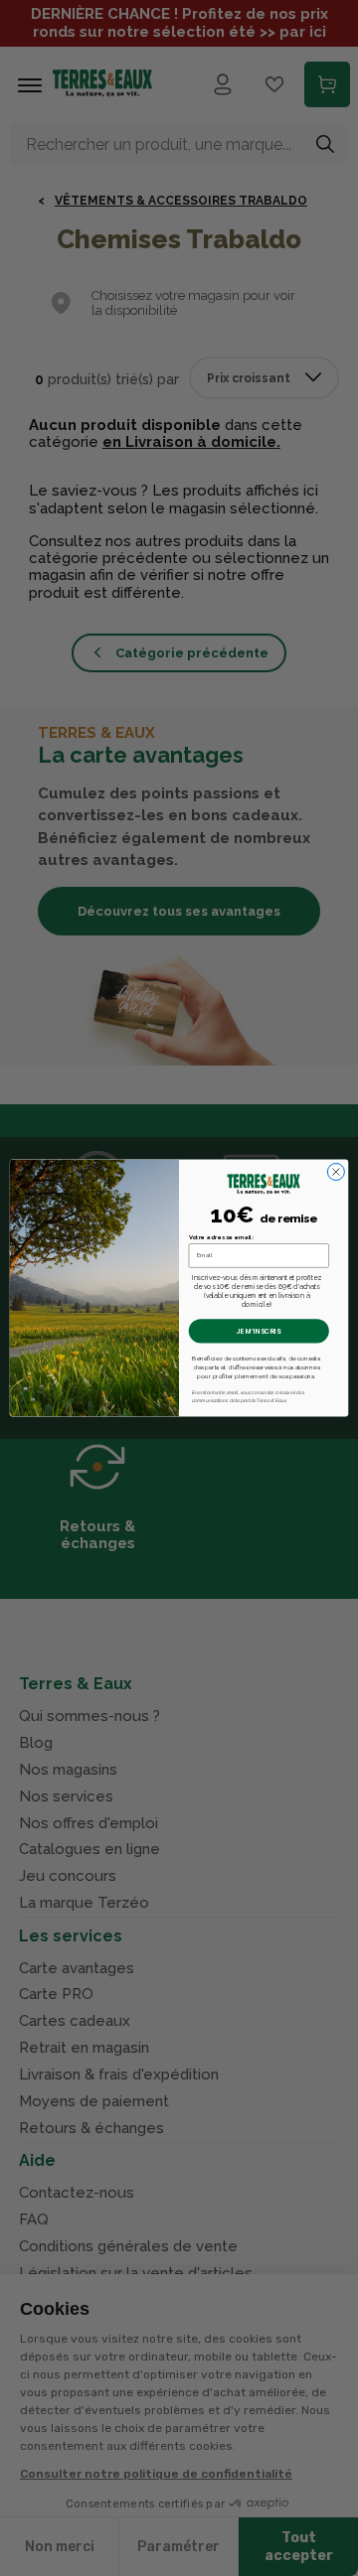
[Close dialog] (336, 1171)
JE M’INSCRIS (259, 1331)
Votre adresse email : (222, 1238)
